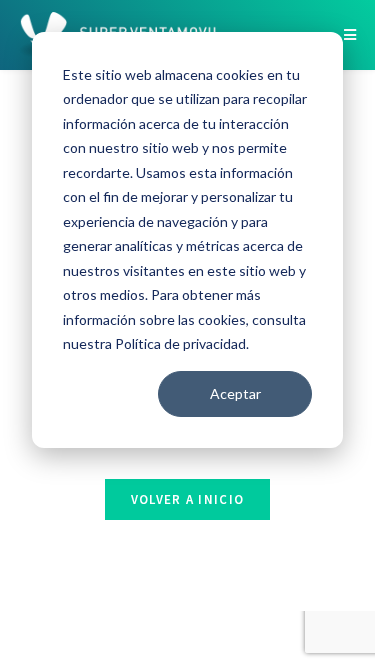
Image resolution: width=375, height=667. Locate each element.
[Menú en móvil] (350, 35)
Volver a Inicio (188, 499)
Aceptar (235, 393)
